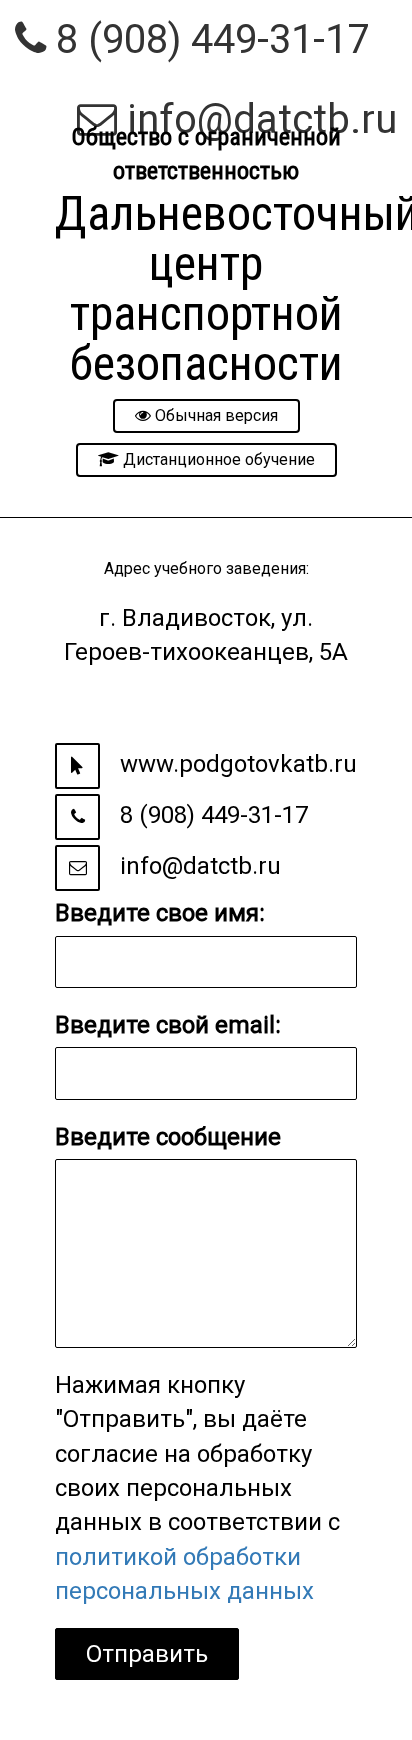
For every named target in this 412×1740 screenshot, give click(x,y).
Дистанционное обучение (217, 459)
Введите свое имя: (160, 913)
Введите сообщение (168, 1137)
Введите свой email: (168, 1025)
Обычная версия (214, 415)
